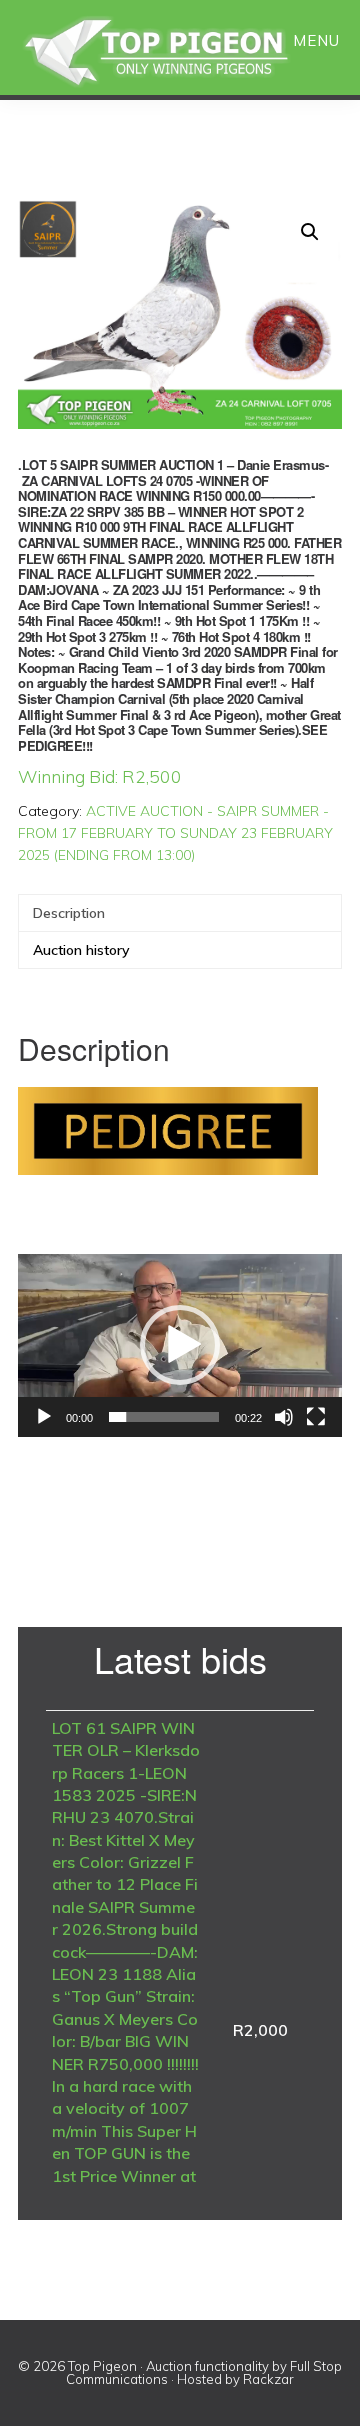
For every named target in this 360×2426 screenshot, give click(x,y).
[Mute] (284, 1417)
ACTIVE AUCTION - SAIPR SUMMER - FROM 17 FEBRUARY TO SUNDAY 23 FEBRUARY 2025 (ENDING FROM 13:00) (175, 833)
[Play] (44, 1417)
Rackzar (268, 2379)
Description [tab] (69, 913)
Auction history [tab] (81, 950)
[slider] (164, 1417)
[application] (180, 1345)
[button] (310, 232)
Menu (316, 40)
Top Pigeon (180, 52)
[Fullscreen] (316, 1417)
